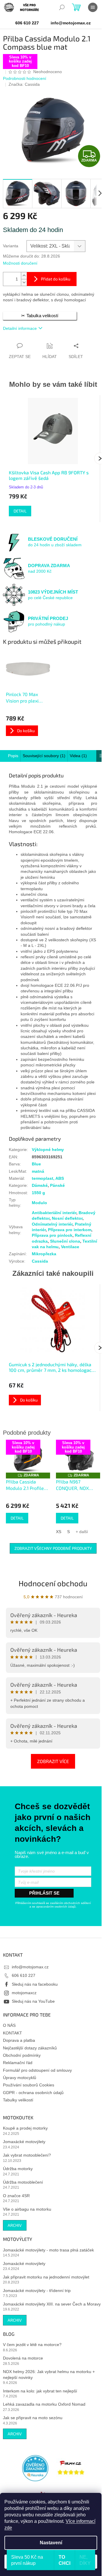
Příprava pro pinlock (52, 1235)
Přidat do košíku (56, 279)
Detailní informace (20, 328)
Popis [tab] (13, 756)
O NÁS (9, 2025)
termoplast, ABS (48, 1178)
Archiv (15, 2225)
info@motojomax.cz (30, 1967)
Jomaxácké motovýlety (24, 2142)
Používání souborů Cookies (29, 2085)
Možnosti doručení (20, 263)
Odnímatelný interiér (52, 1224)
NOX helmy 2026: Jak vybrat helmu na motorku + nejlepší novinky (49, 2374)
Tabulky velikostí (18, 2100)
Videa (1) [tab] (78, 756)
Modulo (39, 1203)
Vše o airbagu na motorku (27, 2209)
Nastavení (51, 2543)
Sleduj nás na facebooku (35, 1984)
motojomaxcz (24, 1993)
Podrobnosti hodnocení (25, 78)
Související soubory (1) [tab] (44, 756)
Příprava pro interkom (70, 1230)
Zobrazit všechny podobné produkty (53, 1548)
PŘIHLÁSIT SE (44, 1893)
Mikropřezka (44, 1254)
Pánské (57, 1185)
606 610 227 (24, 1975)
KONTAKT (13, 2033)
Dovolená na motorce (23, 2358)
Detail (20, 511)
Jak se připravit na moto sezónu (33, 2418)
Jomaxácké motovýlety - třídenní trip (37, 2291)
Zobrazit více (53, 1761)
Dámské (40, 1185)
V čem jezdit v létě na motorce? (32, 2345)
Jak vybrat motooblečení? (27, 2155)
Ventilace (70, 1247)
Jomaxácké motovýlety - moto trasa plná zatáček (48, 2250)
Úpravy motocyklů (20, 2078)
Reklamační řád (18, 2063)
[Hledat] (62, 7)
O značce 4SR (16, 2196)
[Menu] (93, 7)
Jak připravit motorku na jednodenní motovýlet (46, 2277)
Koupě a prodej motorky (25, 2128)
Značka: (24, 84)
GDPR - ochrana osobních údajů (33, 2093)
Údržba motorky (18, 2169)
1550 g (38, 1193)
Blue (36, 1164)
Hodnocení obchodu (53, 1583)
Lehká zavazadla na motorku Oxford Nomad (44, 2404)
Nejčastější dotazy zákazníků (30, 2048)
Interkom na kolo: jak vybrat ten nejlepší (40, 2391)
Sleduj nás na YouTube (33, 2001)
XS (59, 1532)
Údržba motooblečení (23, 2182)
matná (38, 1171)
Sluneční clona (65, 1241)
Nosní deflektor (67, 1218)
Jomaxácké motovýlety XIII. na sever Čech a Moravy (52, 2304)
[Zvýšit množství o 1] (24, 276)
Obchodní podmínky (22, 2055)
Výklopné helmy (48, 1150)
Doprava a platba (19, 2040)
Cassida (40, 1261)
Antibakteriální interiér (54, 1213)
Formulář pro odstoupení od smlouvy (37, 2070)
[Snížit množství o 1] (24, 282)
